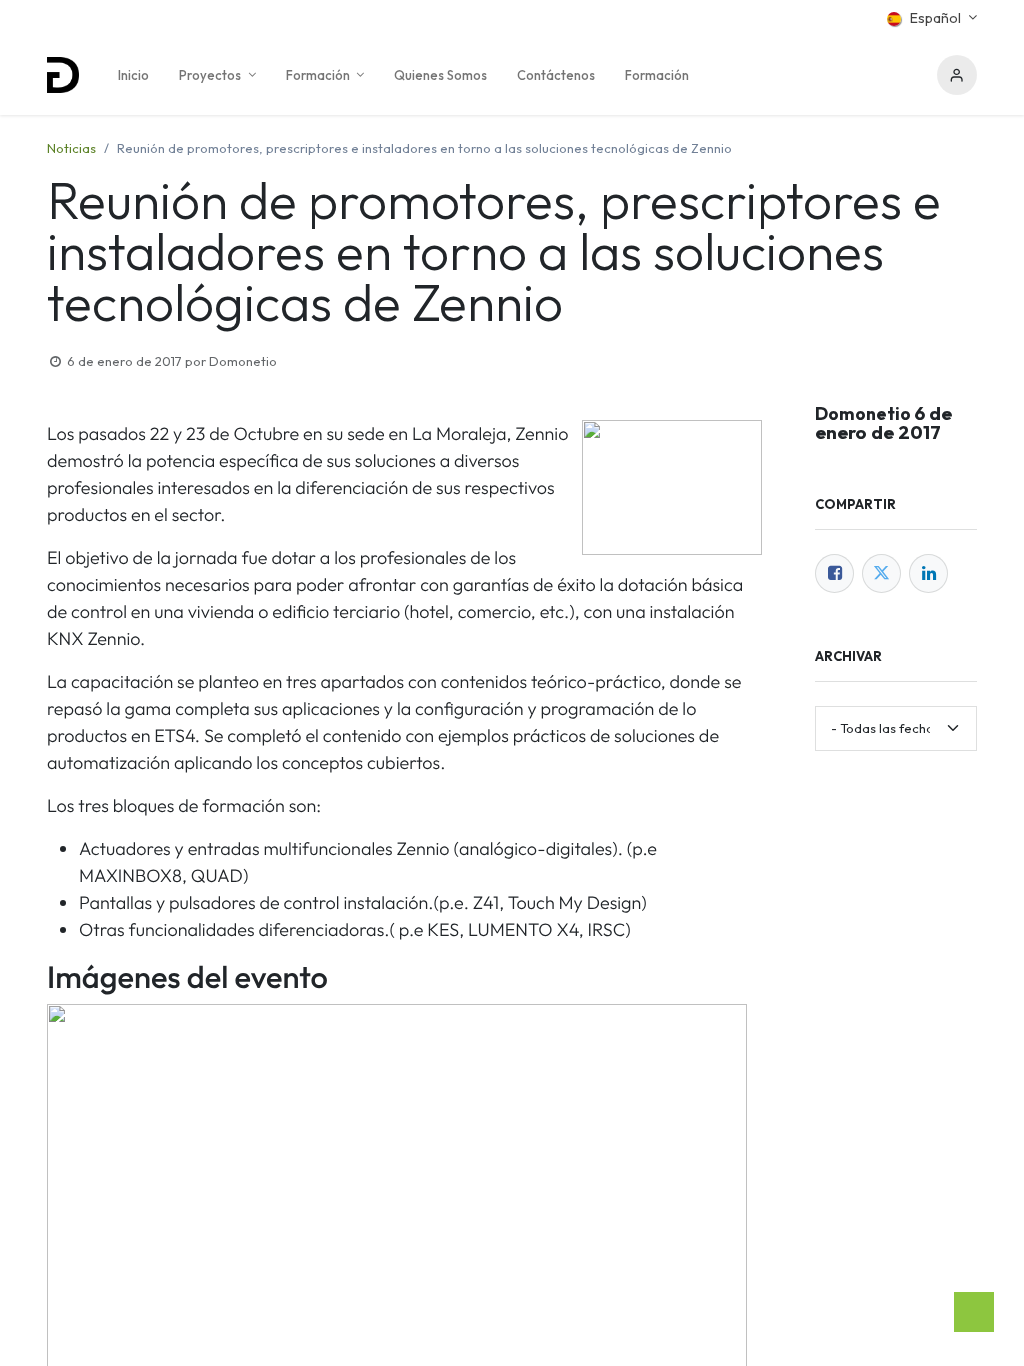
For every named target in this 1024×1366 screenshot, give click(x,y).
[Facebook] (834, 573)
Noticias (71, 148)
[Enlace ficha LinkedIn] (928, 573)
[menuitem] (133, 75)
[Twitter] (881, 573)
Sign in (957, 75)
